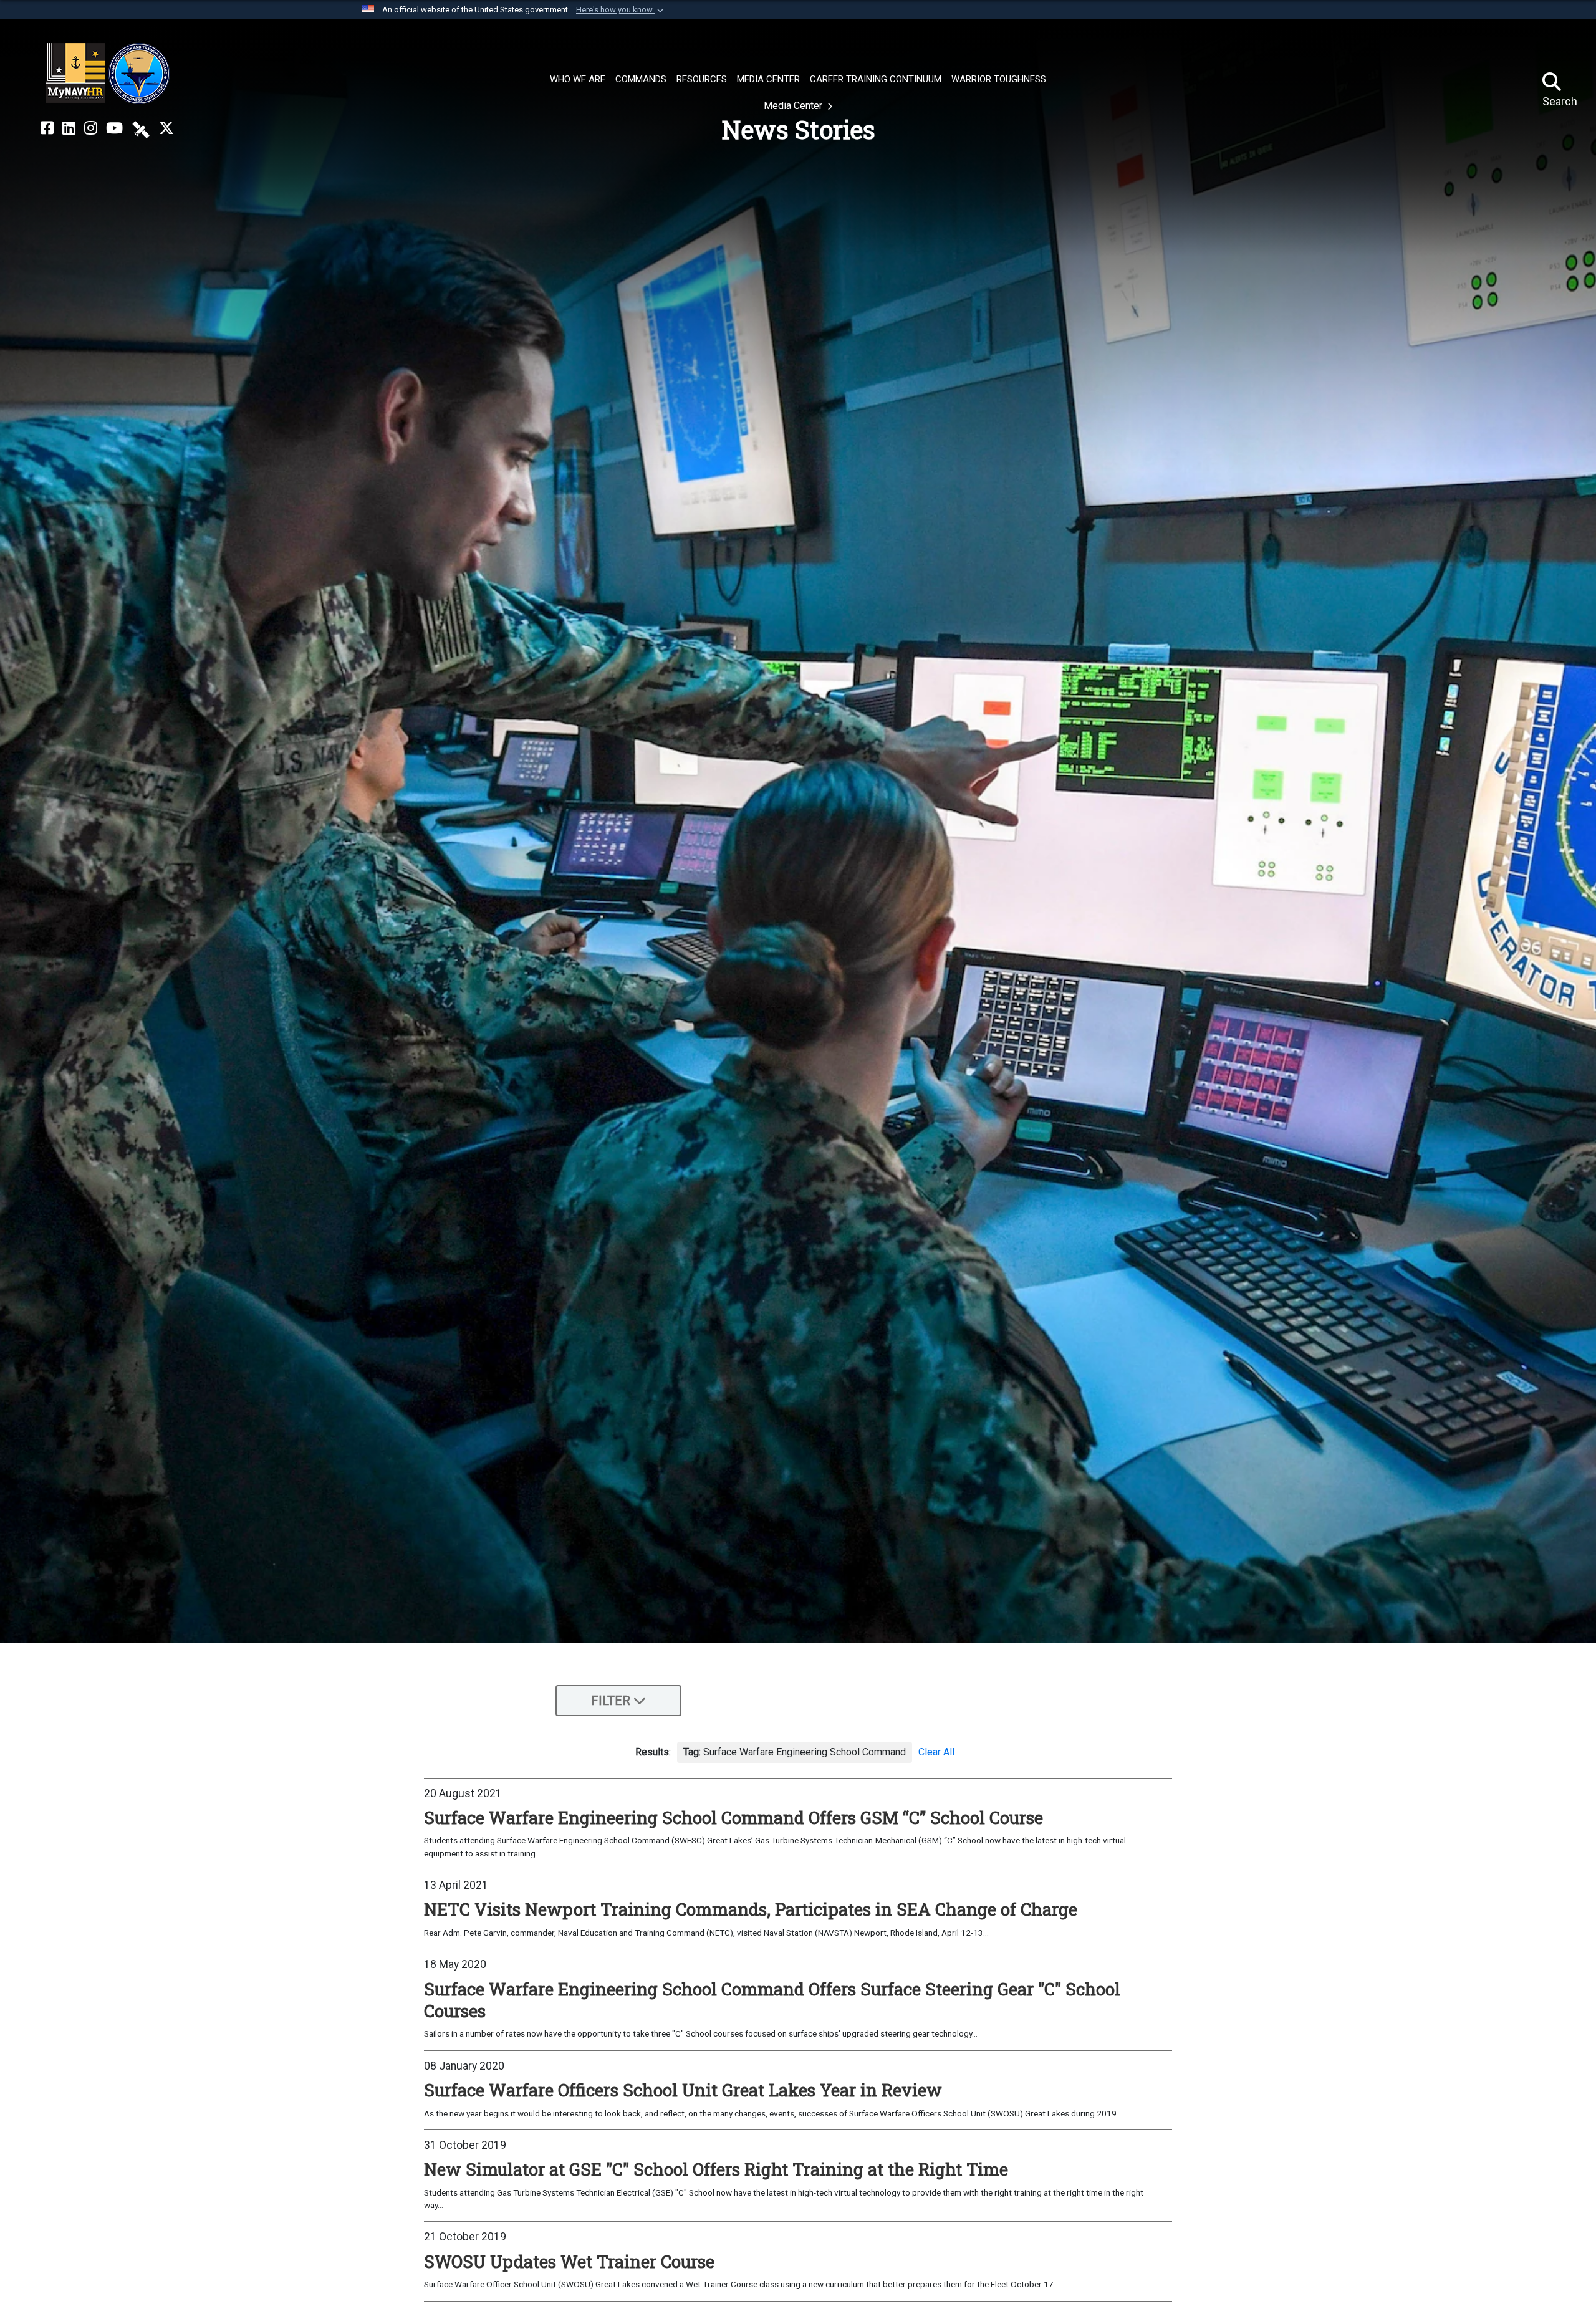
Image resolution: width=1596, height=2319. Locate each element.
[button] (621, 10)
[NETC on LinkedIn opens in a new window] (69, 128)
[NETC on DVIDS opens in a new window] (141, 128)
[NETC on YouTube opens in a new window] (114, 128)
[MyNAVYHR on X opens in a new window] (166, 128)
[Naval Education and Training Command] (108, 74)
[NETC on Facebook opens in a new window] (47, 128)
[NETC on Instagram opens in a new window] (91, 128)
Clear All (936, 1752)
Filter (611, 1701)
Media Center (794, 106)
